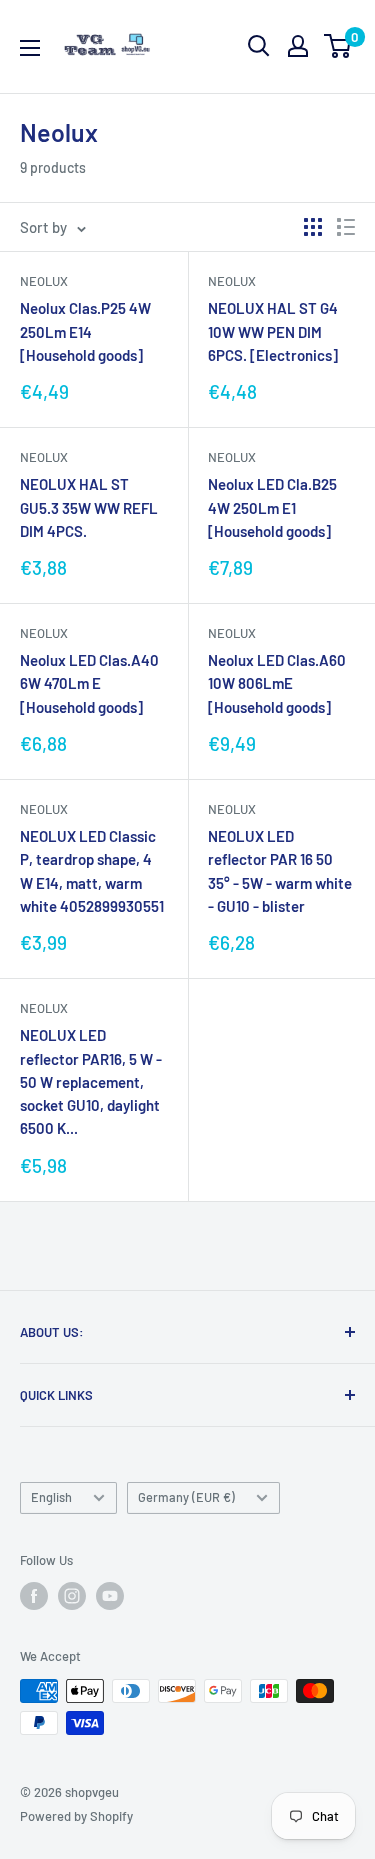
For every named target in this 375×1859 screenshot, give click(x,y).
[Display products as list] (346, 227)
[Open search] (259, 46)
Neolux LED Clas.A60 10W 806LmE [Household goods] (277, 683)
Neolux (44, 281)
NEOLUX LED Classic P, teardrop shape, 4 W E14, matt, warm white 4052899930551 (92, 871)
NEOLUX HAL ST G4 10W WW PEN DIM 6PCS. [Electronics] (273, 331)
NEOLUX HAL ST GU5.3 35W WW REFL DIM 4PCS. (89, 507)
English (51, 1497)
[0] (338, 46)
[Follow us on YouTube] (110, 1596)
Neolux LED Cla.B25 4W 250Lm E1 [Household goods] (272, 507)
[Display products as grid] (313, 227)
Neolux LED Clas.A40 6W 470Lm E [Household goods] (89, 683)
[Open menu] (30, 48)
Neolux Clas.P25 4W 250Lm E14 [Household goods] (85, 331)
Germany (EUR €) (186, 1497)
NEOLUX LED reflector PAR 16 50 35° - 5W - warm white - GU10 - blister (280, 871)
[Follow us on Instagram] (72, 1596)
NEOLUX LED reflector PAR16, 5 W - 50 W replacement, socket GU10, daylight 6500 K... (91, 1081)
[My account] (298, 46)
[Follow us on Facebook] (34, 1596)
